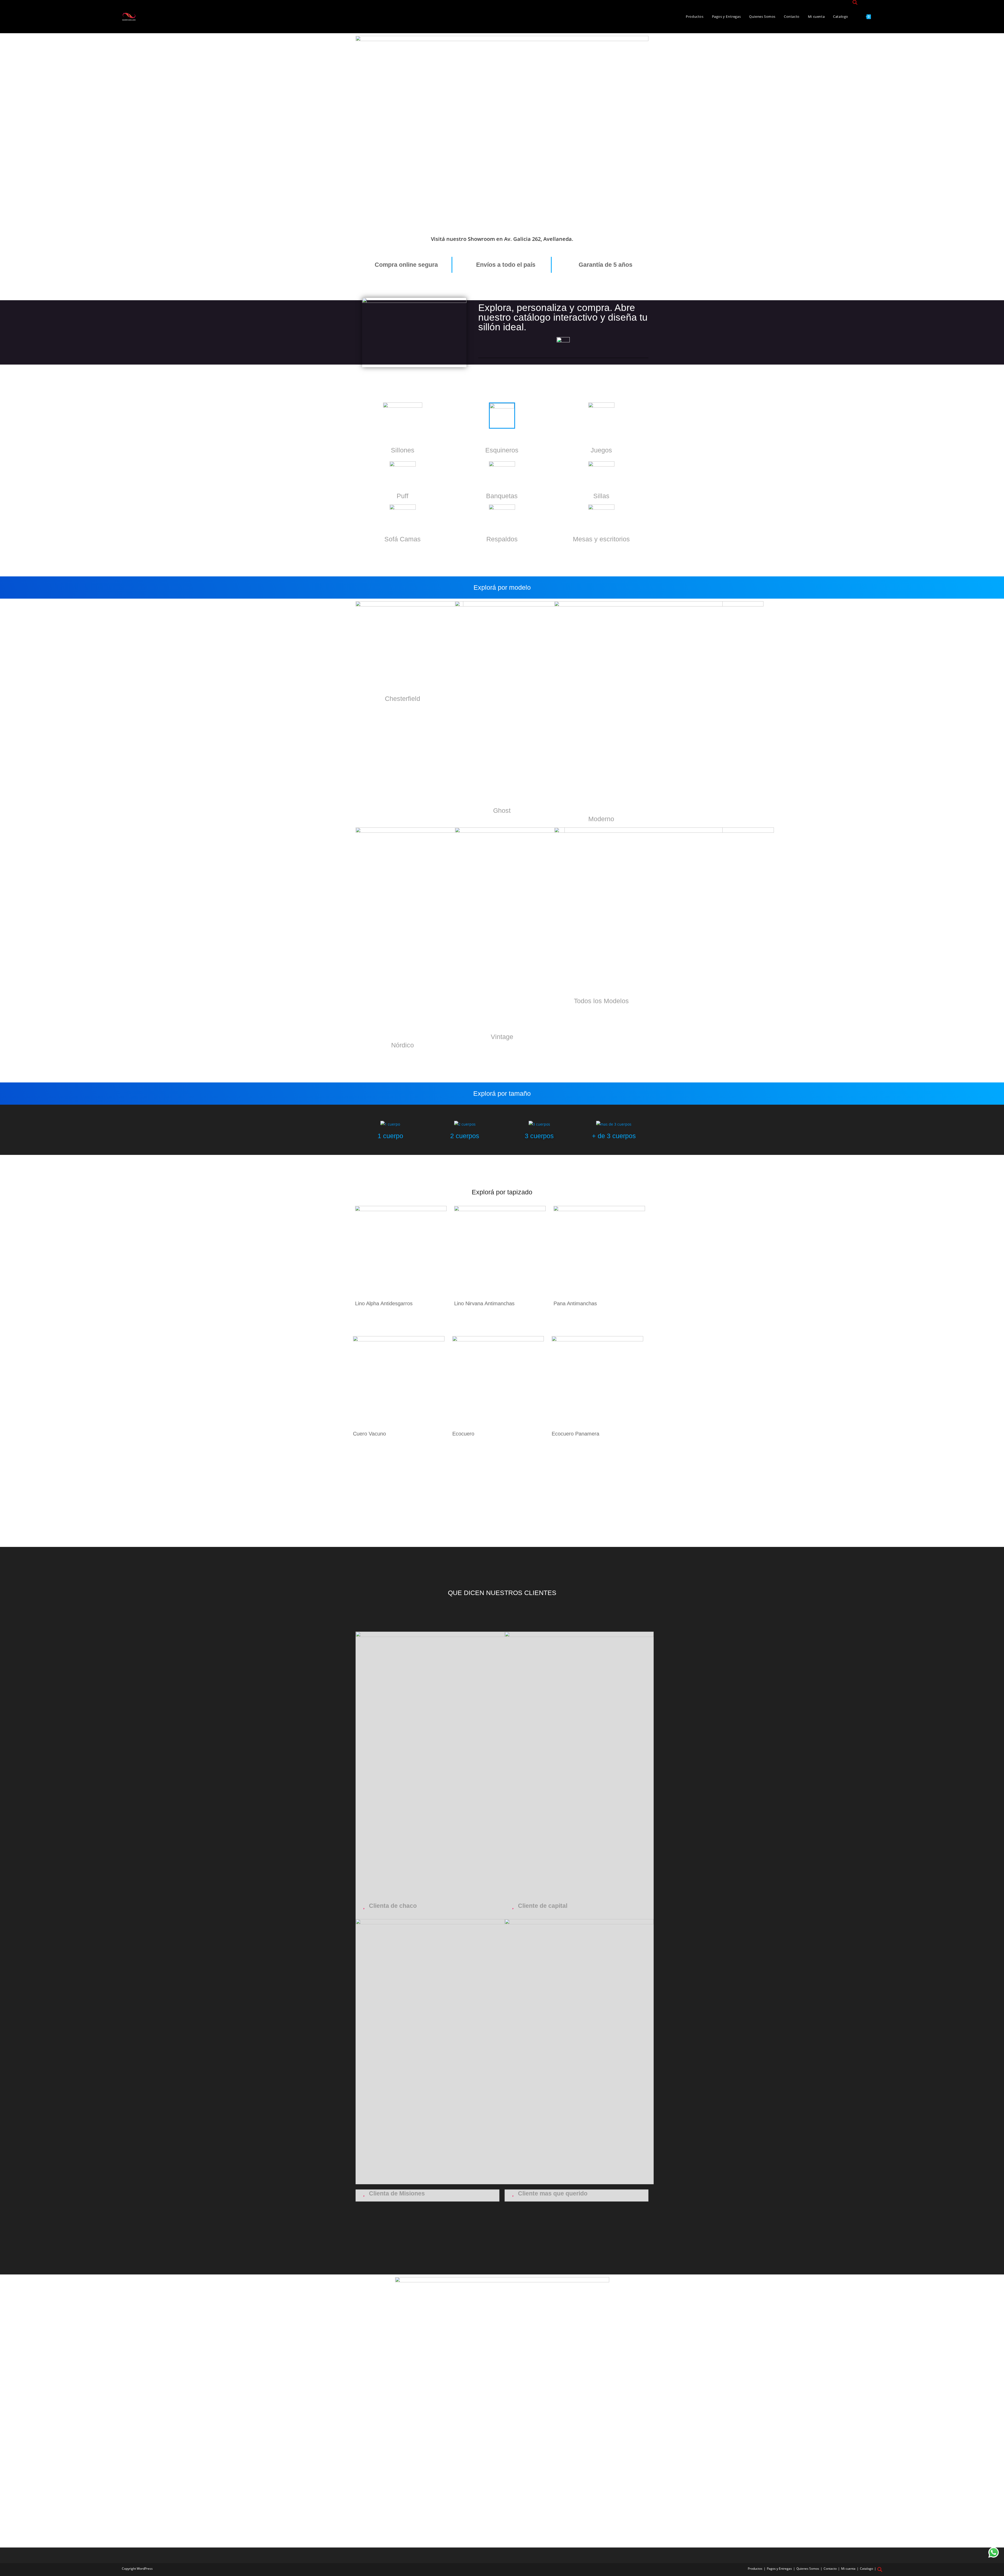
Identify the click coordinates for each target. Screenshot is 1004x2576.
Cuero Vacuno (369, 1434)
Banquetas (502, 496)
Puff (403, 496)
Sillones (403, 450)
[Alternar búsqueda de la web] (881, 17)
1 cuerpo (390, 1136)
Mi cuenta (848, 2569)
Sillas (601, 496)
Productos (755, 2569)
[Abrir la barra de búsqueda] (855, 3)
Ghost (502, 810)
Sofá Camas (403, 539)
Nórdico (403, 1045)
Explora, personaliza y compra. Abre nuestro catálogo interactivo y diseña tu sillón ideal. (563, 317)
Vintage (502, 1037)
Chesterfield (403, 699)
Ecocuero (463, 1434)
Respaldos (502, 539)
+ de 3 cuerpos (614, 1136)
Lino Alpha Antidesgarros (384, 1303)
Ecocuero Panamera (575, 1434)
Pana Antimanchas (575, 1303)
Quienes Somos (808, 2569)
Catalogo (866, 2569)
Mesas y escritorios (601, 539)
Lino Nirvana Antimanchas (484, 1303)
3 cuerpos (539, 1136)
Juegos (601, 450)
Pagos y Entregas (779, 2569)
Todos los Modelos (601, 1001)
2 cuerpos (465, 1136)
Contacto (830, 2569)
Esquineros (502, 450)
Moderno (601, 819)
